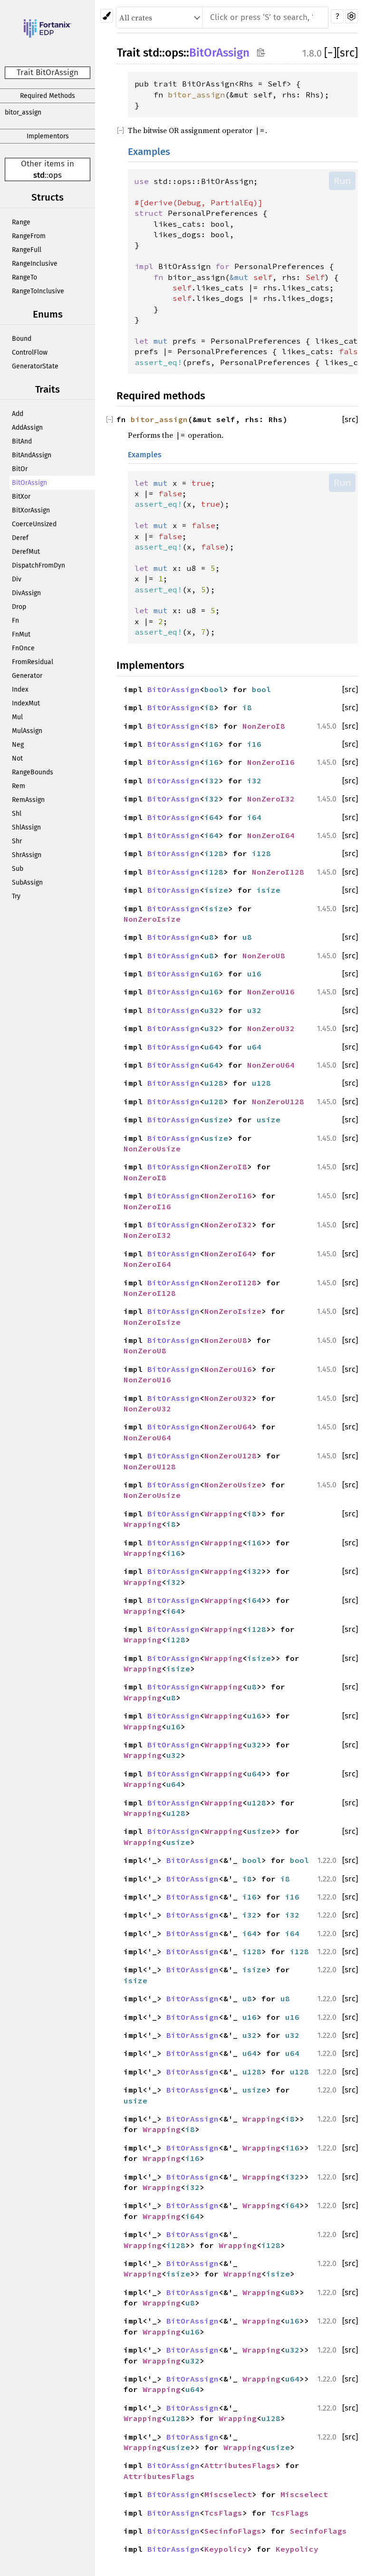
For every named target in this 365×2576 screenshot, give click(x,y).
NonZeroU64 (271, 1065)
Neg (18, 745)
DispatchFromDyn (38, 565)
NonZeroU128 (278, 1101)
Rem (19, 786)
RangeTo (24, 277)
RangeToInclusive (38, 291)
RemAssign (28, 800)
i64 (211, 817)
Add (18, 414)
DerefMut (26, 552)
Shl (17, 814)
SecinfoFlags (233, 2531)
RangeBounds (33, 772)
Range (21, 222)
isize (216, 890)
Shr (17, 841)
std (39, 175)
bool (214, 689)
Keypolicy (226, 2549)
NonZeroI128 (278, 872)
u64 (211, 1047)
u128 (214, 1083)
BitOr (20, 469)
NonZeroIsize (152, 919)
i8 (209, 707)
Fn (15, 621)
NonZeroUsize (152, 1148)
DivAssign (26, 593)
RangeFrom (29, 236)
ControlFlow (30, 352)
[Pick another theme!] (107, 16)
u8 (209, 937)
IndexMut (26, 703)
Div (17, 579)
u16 (211, 974)
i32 (211, 781)
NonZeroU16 (271, 992)
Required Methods (48, 96)
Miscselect (228, 2494)
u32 (211, 1010)
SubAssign (27, 883)
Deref (20, 538)
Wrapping (223, 1514)
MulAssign (27, 731)
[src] (347, 53)
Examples (149, 152)
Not (17, 758)
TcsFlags (223, 2513)
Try (16, 896)
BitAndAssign (32, 455)
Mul (17, 717)
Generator (27, 676)
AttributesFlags (240, 2465)
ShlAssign (26, 827)
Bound (22, 339)
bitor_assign (23, 112)
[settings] (351, 16)
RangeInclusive (35, 264)
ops (55, 175)
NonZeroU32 (271, 1028)
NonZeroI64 (271, 835)
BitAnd (22, 441)
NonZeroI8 (264, 726)
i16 (211, 744)
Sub (18, 869)
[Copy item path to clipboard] (261, 52)
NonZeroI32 (271, 799)
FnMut (21, 634)
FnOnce (23, 648)
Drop (19, 607)
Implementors (48, 136)
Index (20, 690)
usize (216, 1119)
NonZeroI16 (271, 762)
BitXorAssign (31, 510)
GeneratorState (35, 366)
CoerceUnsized (34, 524)
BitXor (21, 497)
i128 (214, 853)
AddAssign (27, 428)
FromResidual (33, 662)
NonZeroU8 (264, 955)
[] (330, 53)
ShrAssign (27, 855)
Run (342, 181)
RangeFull (27, 250)
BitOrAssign (29, 483)
